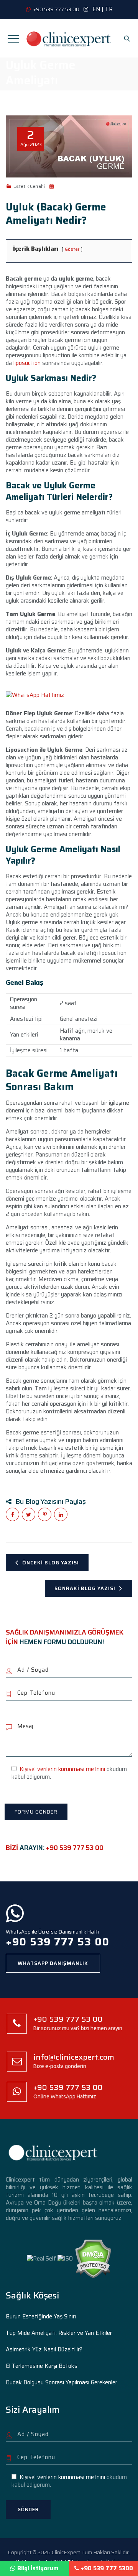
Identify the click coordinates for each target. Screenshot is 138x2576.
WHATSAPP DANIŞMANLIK (53, 1963)
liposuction (27, 363)
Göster (72, 249)
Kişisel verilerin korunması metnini (62, 1769)
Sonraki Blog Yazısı (85, 1588)
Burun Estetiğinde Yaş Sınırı (41, 2316)
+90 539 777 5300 (107, 2568)
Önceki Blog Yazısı (51, 1563)
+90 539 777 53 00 (75, 1848)
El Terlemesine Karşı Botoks (42, 2366)
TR (109, 9)
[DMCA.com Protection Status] (93, 2258)
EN (96, 9)
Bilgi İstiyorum (38, 2568)
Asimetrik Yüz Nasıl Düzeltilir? (44, 2349)
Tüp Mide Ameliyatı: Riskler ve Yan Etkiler (59, 2333)
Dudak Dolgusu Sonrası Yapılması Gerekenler (62, 2382)
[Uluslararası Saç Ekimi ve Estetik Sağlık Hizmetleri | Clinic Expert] (69, 38)
